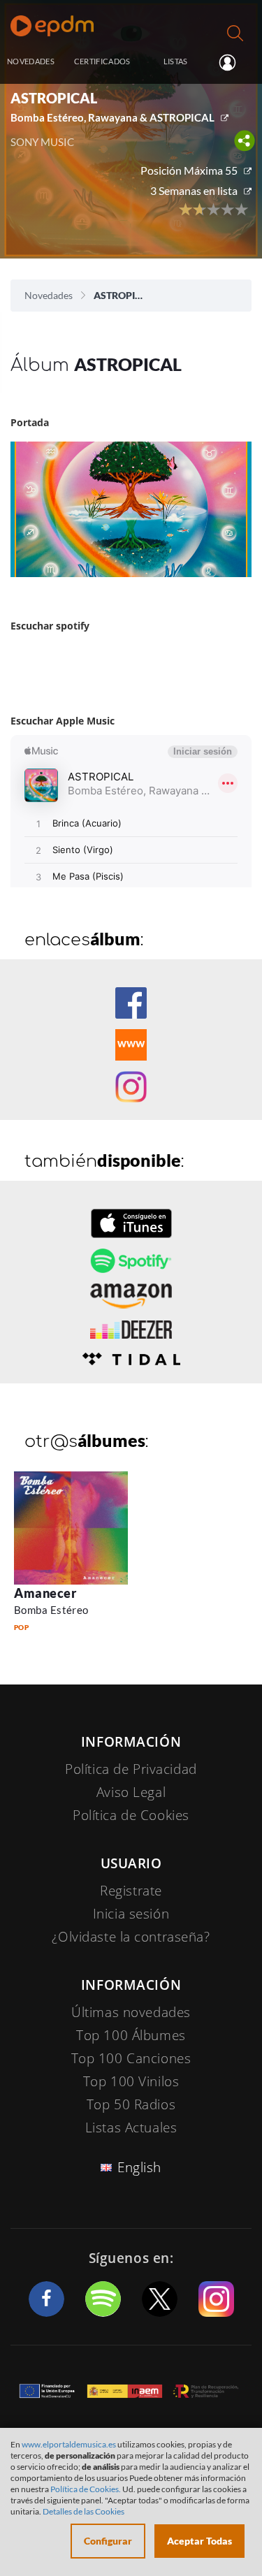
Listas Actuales (131, 2127)
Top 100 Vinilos (131, 2081)
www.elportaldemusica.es (69, 2444)
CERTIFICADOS (102, 61)
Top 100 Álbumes (131, 2035)
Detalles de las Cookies (83, 2511)
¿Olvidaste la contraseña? (131, 1937)
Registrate (131, 1891)
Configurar (108, 2541)
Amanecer (45, 1593)
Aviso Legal (131, 1792)
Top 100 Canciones (131, 2058)
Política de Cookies (131, 1815)
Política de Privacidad (131, 1769)
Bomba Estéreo (51, 1610)
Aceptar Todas (199, 2541)
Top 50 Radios (131, 2104)
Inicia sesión (233, 62)
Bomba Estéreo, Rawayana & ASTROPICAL (112, 117)
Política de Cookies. (86, 2489)
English (139, 2167)
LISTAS (176, 61)
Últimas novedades (131, 2012)
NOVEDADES (31, 61)
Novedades (49, 295)
